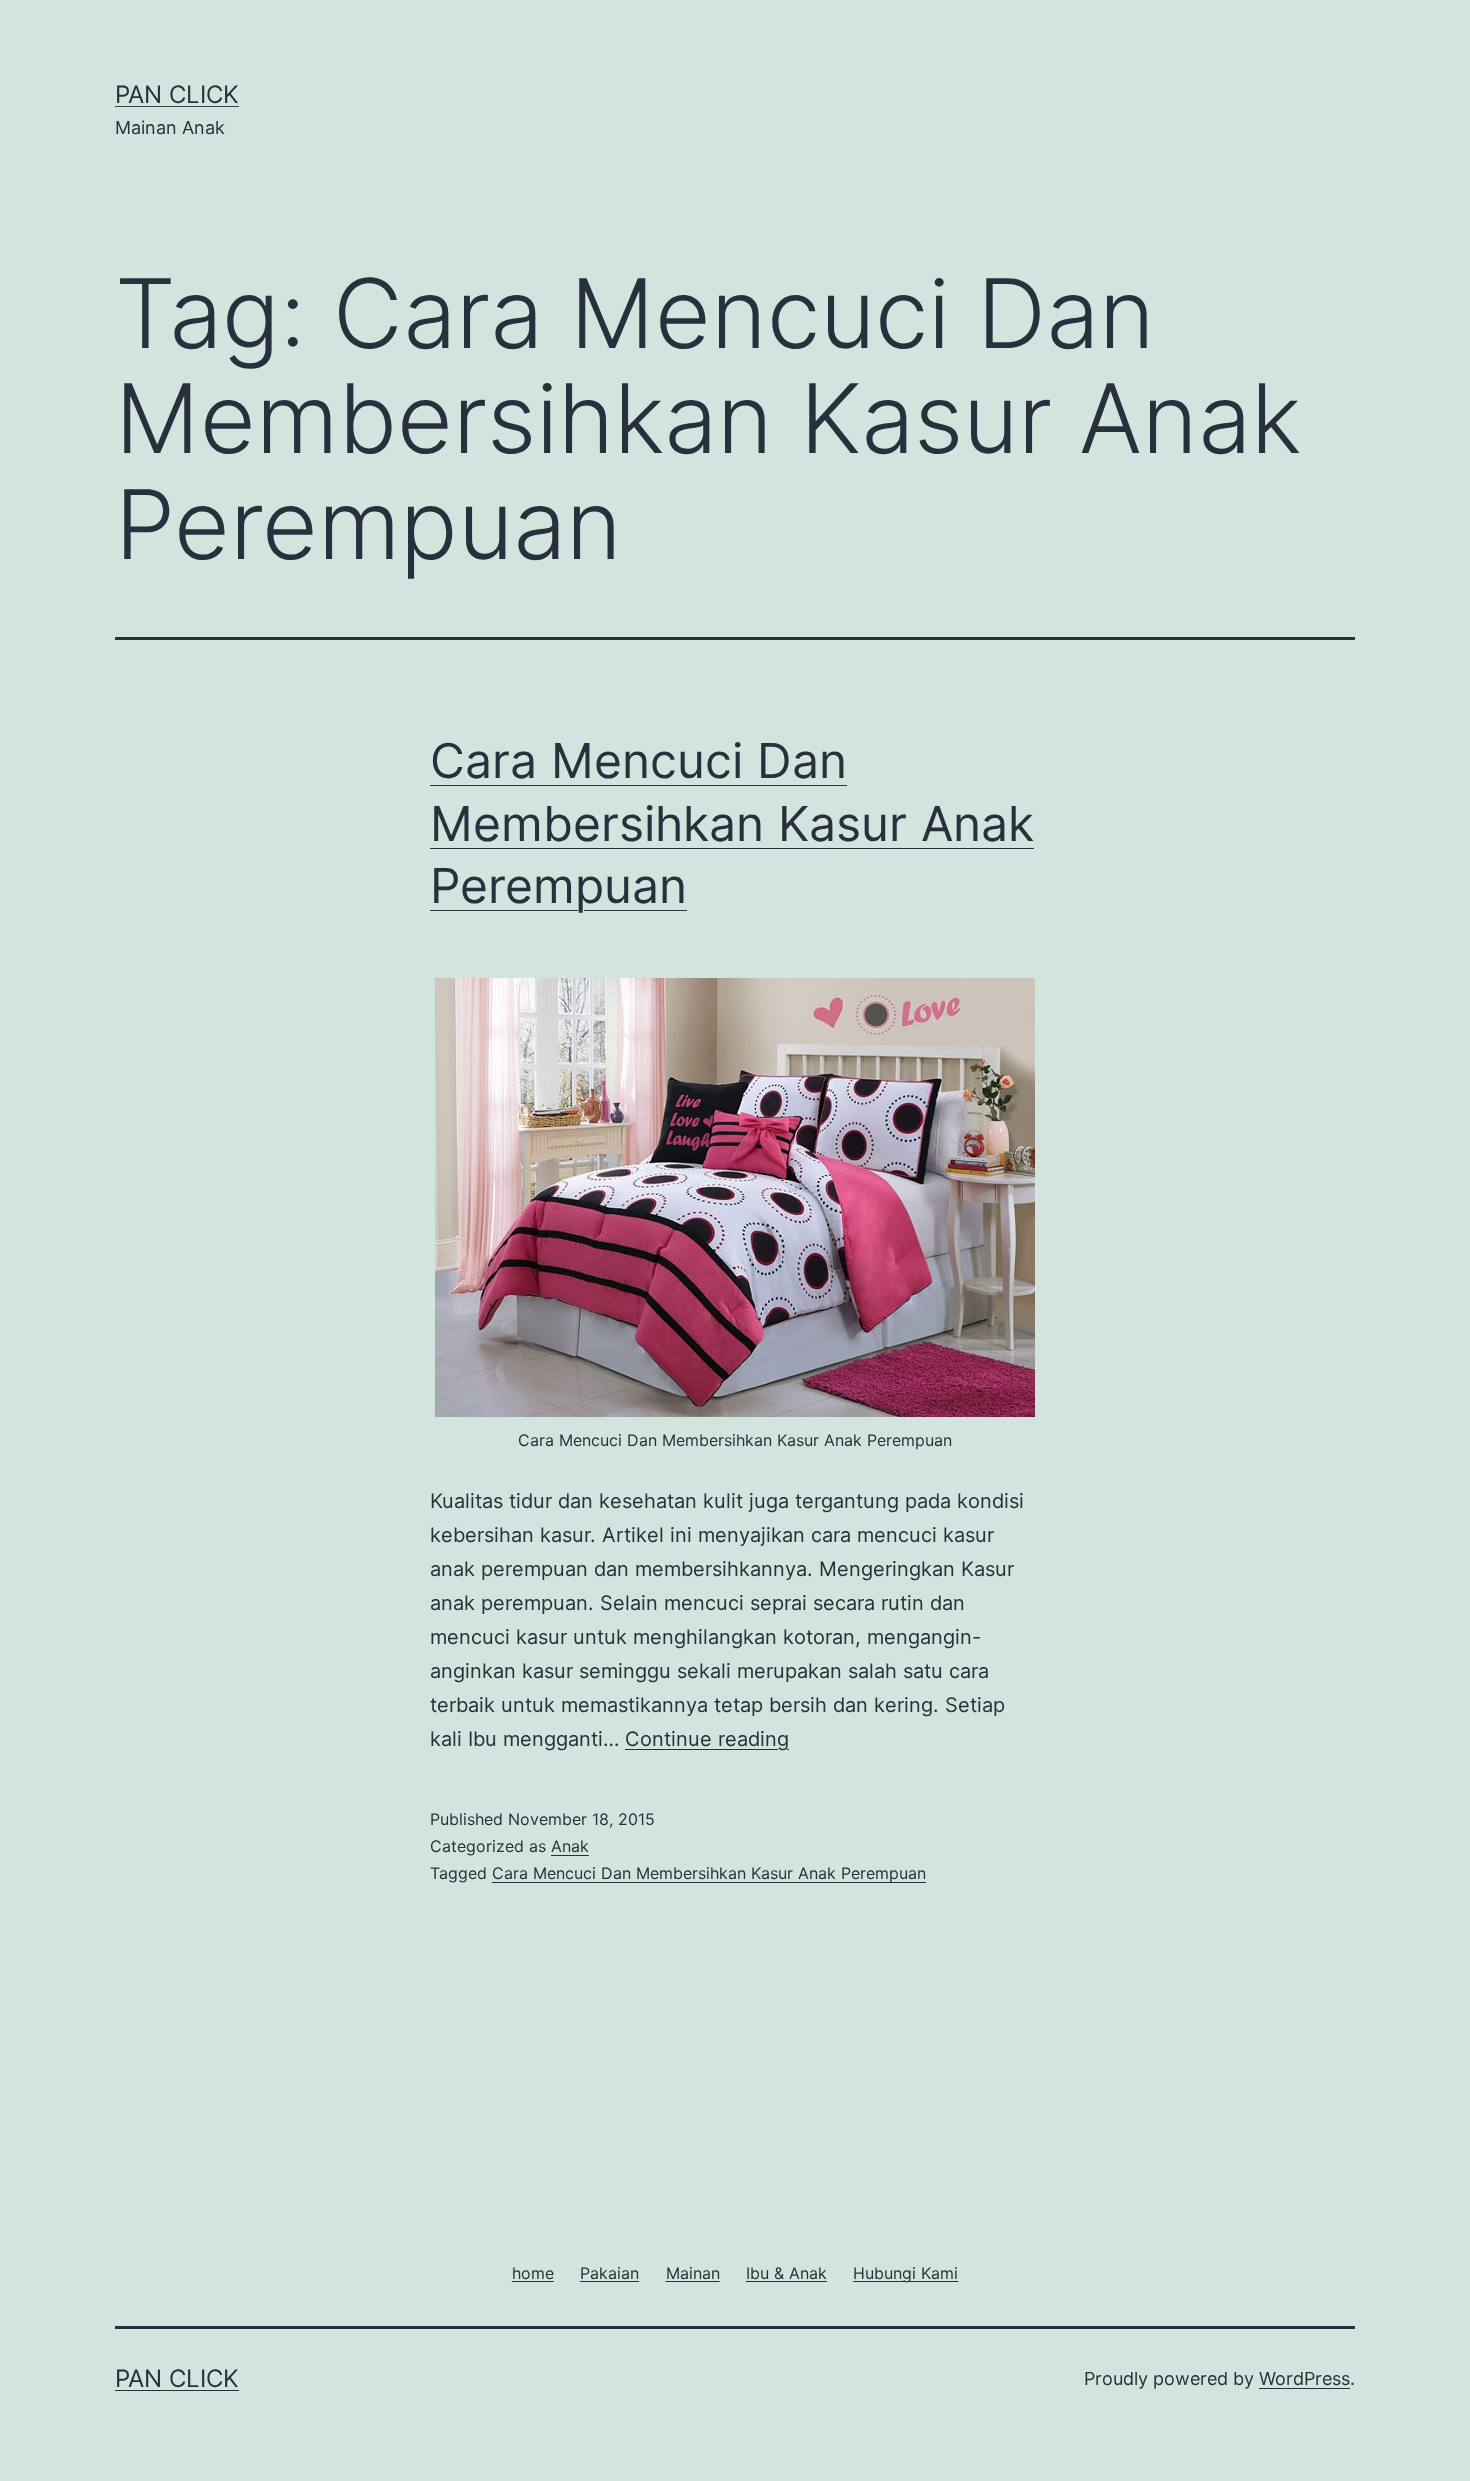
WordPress (1304, 2378)
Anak (570, 1846)
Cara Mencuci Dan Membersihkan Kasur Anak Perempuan (732, 823)
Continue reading (707, 1739)
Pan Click (177, 94)
